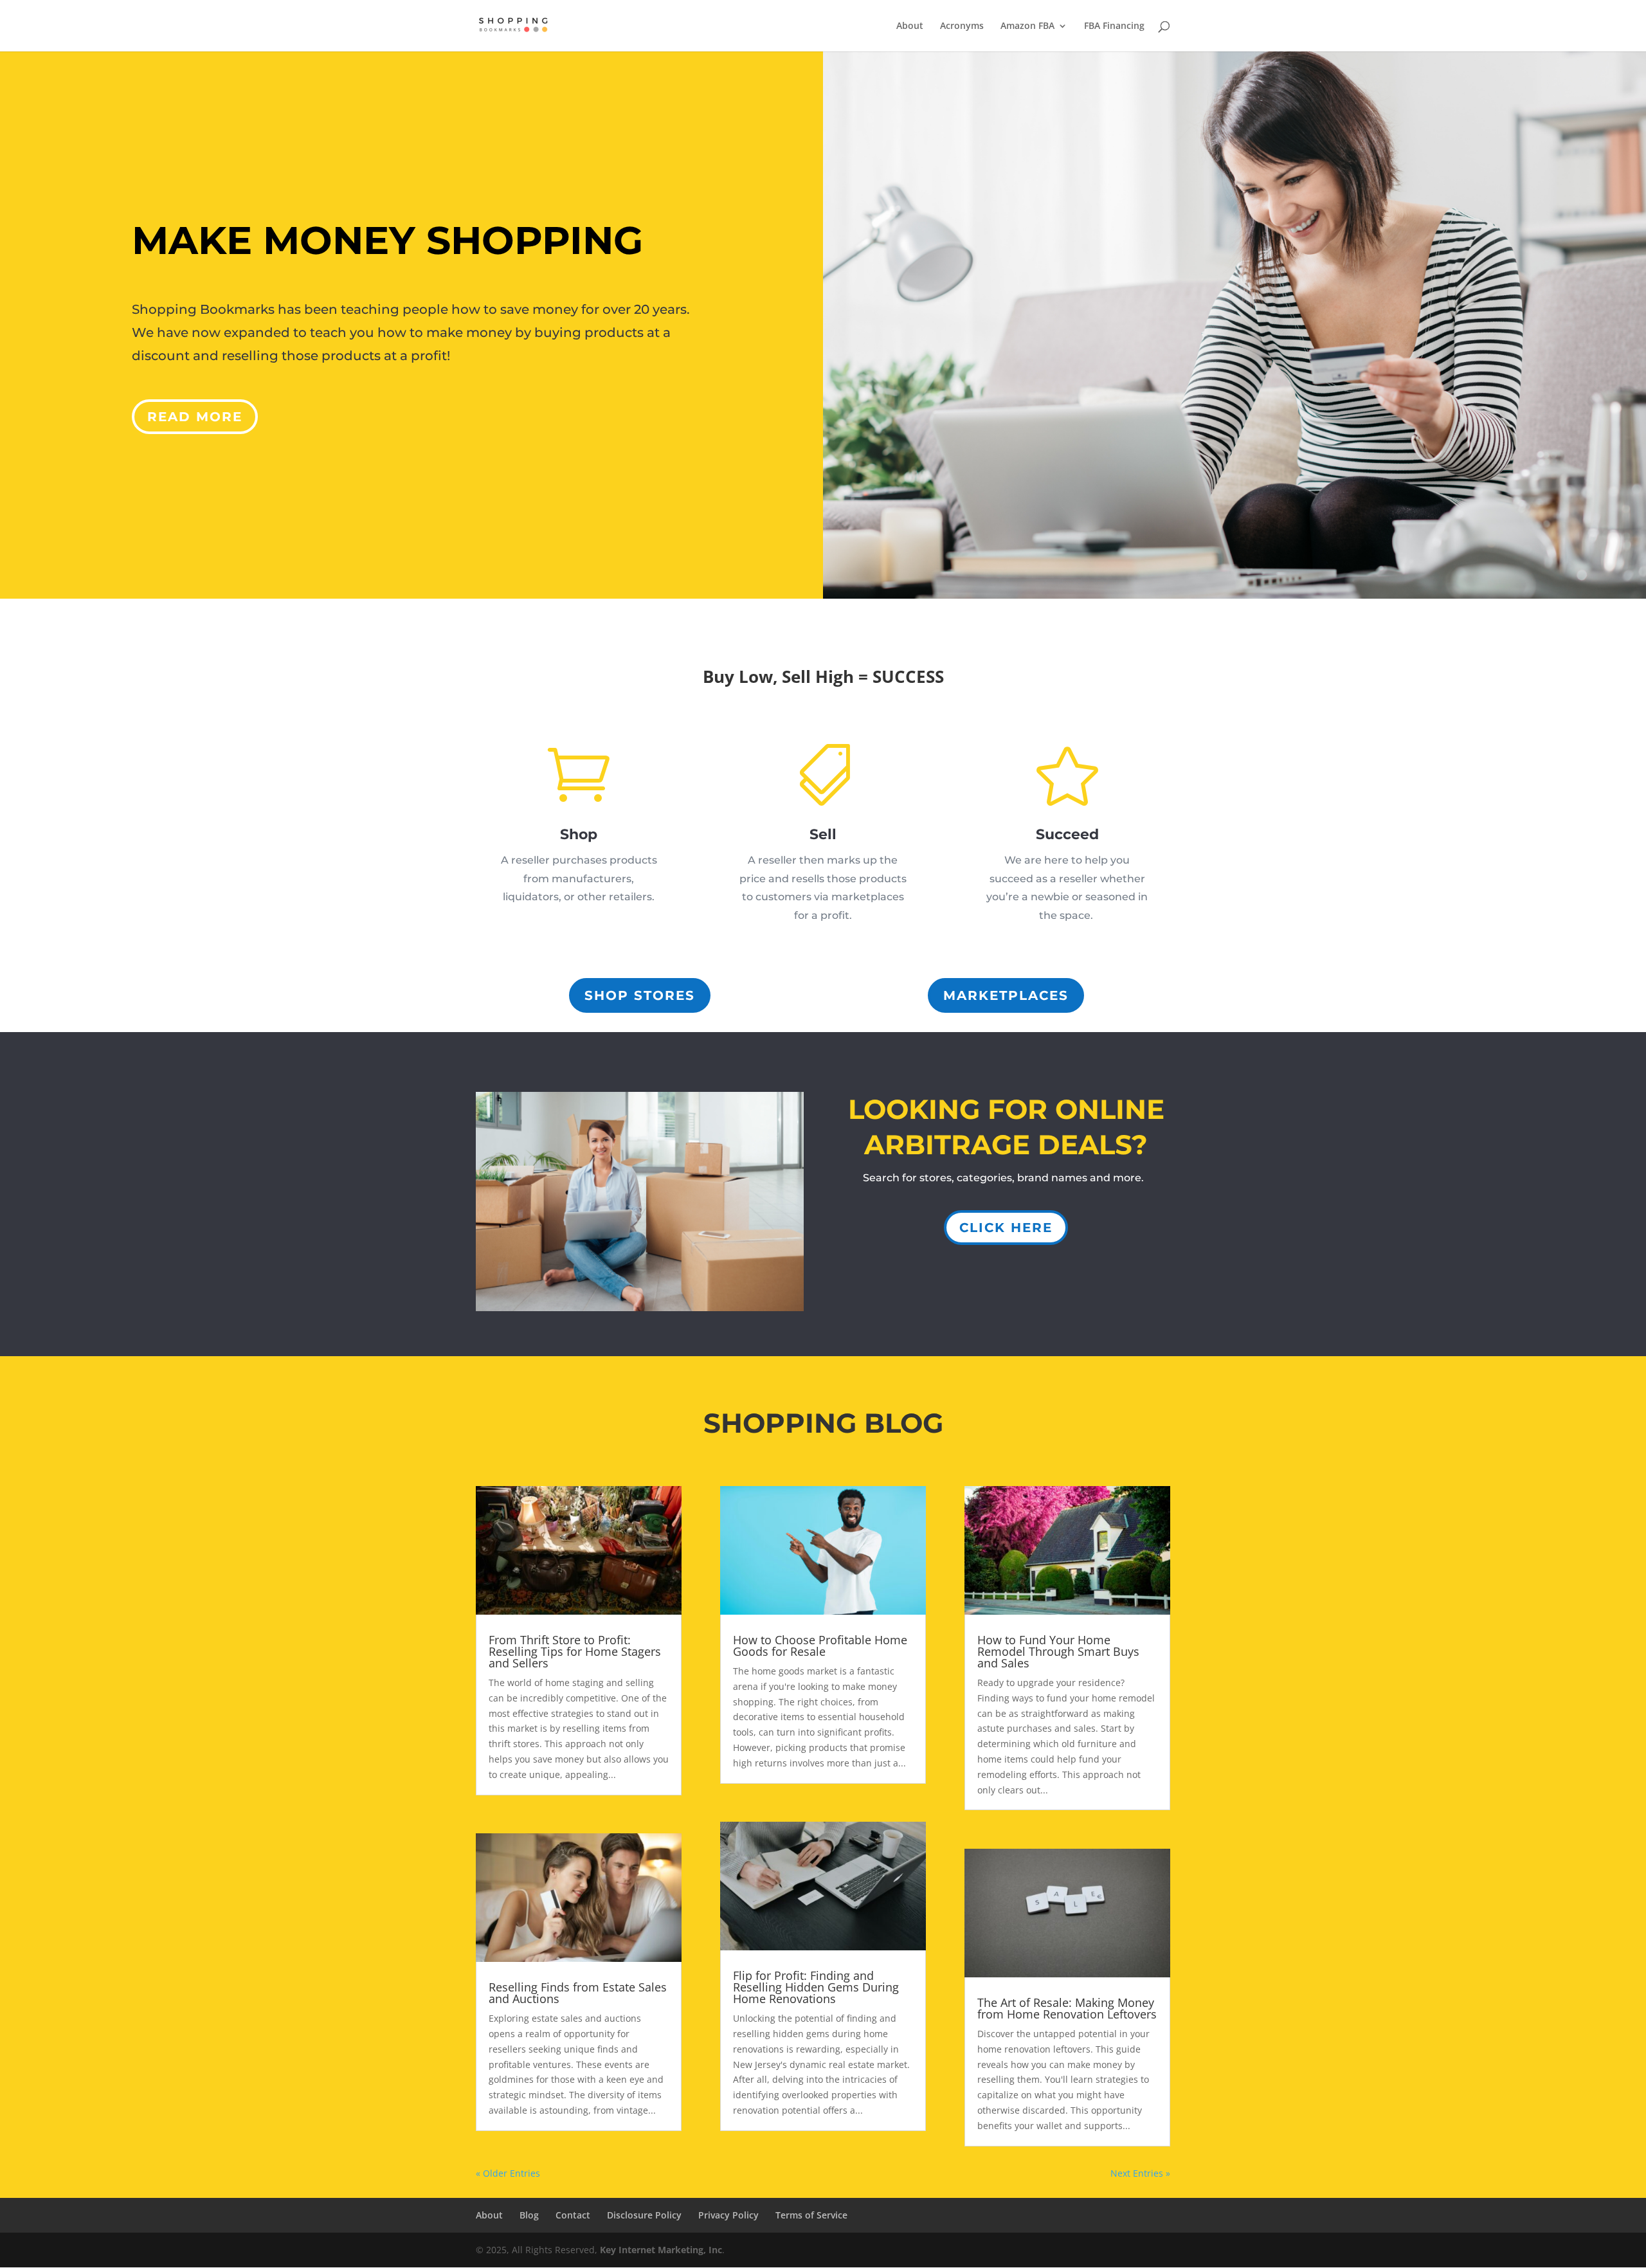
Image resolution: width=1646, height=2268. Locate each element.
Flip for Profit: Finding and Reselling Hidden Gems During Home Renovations (816, 1987)
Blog (529, 2215)
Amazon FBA (1027, 26)
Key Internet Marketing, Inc (661, 2250)
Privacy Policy (728, 2215)
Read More (195, 417)
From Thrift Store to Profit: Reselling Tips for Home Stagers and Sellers (575, 1651)
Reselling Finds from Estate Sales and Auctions (578, 1993)
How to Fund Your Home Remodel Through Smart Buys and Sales (1058, 1651)
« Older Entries (508, 2173)
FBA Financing (1114, 26)
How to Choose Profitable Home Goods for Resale (820, 1646)
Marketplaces (1006, 995)
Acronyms (962, 26)
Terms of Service (811, 2215)
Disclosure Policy (644, 2215)
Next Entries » (1140, 2173)
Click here (1006, 1228)
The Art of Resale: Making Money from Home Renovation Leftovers (1067, 2008)
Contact (573, 2215)
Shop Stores (640, 995)
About (910, 26)
